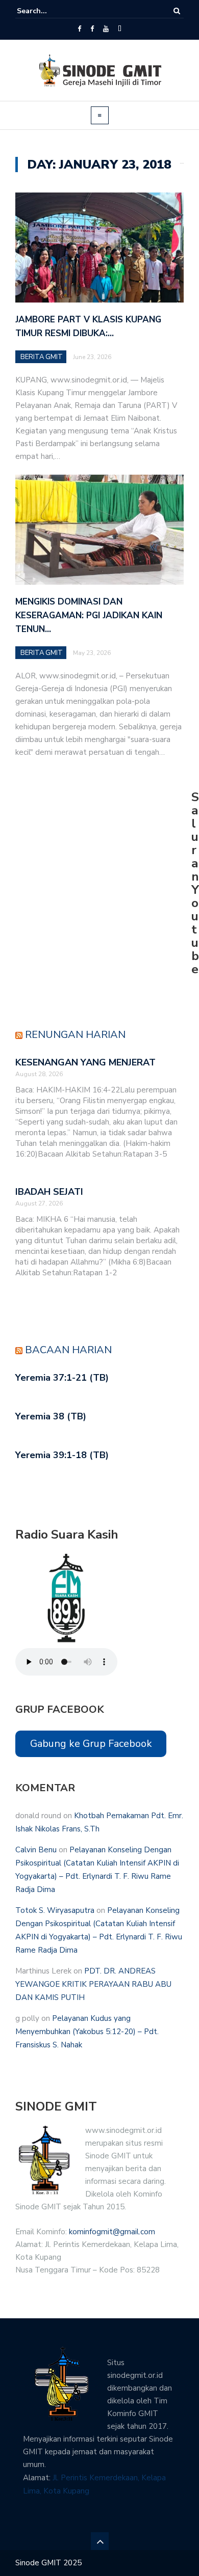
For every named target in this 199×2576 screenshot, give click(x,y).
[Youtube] (106, 29)
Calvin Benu (36, 1850)
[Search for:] (48, 11)
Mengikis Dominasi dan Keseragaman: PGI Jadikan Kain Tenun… (89, 615)
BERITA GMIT (42, 357)
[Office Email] (120, 29)
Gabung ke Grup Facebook (91, 1744)
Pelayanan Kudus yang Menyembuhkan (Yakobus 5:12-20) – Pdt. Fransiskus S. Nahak (87, 2032)
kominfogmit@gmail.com (112, 2232)
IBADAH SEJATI (49, 1192)
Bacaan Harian (68, 1350)
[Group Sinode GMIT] (79, 29)
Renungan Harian (75, 1035)
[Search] (177, 11)
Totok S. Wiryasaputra (55, 1910)
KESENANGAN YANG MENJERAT (85, 1062)
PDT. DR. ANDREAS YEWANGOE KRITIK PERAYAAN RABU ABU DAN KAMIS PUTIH (93, 1984)
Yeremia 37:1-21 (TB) (62, 1378)
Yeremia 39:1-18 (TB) (62, 1455)
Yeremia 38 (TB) (51, 1416)
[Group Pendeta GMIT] (92, 29)
